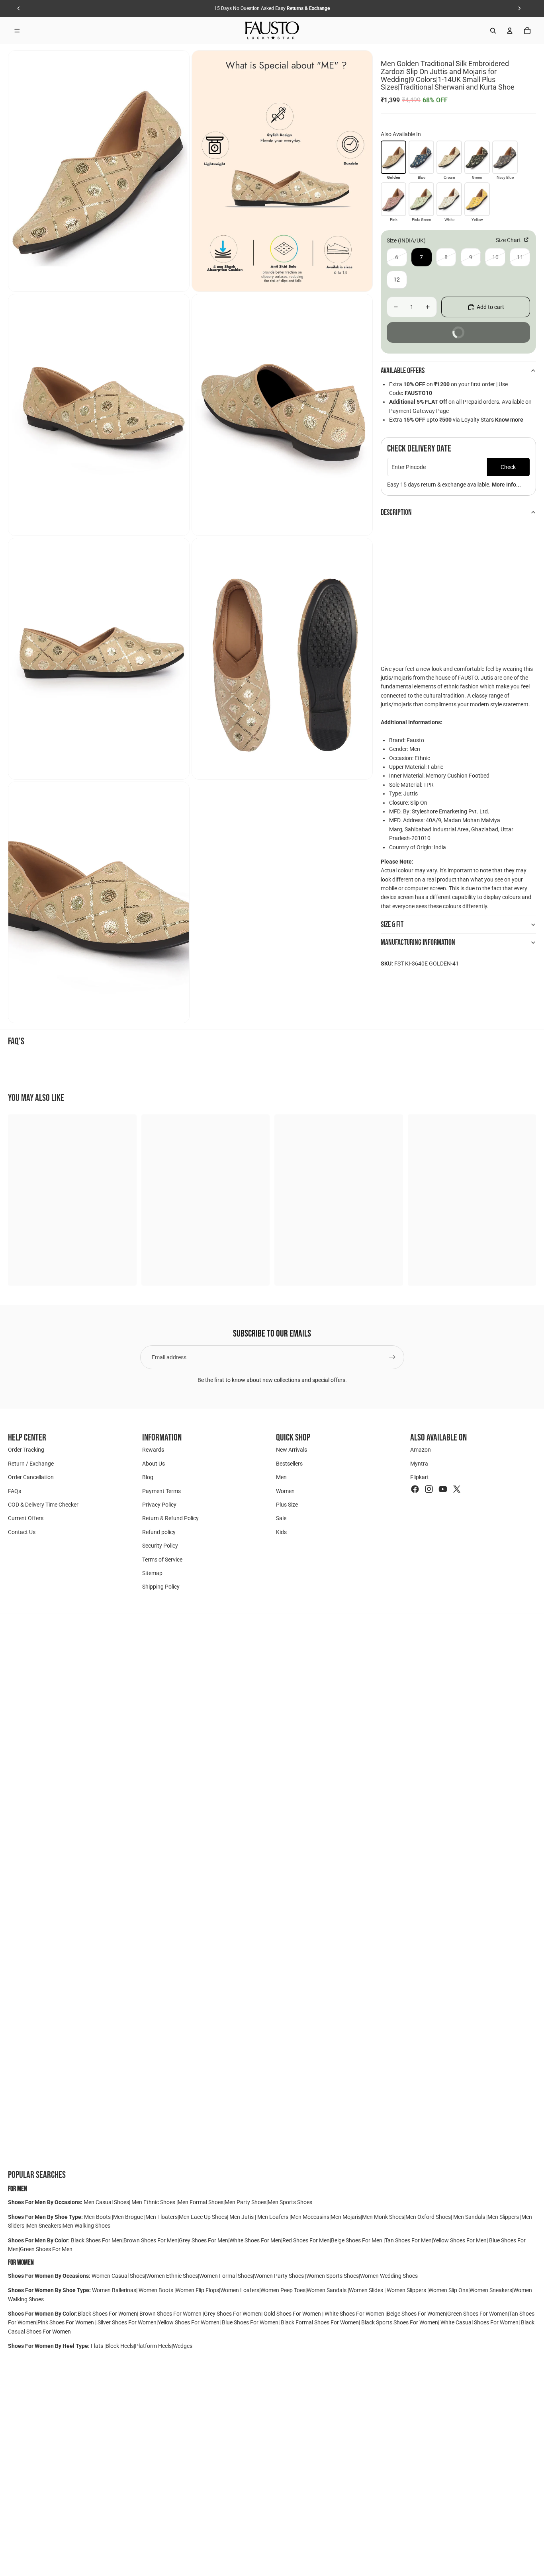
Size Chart (509, 240)
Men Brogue (129, 2217)
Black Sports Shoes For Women (400, 2322)
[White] (449, 199)
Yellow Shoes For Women (189, 2322)
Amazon (421, 1450)
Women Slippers (406, 2290)
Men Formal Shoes (201, 2202)
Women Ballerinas (114, 2290)
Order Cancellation (31, 1477)
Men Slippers (504, 2217)
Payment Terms (161, 1491)
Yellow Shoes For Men (460, 2240)
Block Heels (120, 2346)
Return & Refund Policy (170, 1518)
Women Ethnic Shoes (172, 2276)
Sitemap (152, 1573)
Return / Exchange (31, 1464)
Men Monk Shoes (383, 2217)
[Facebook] (415, 1489)
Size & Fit (392, 924)
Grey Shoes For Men (204, 2240)
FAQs (15, 1491)
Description (396, 512)
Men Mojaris (346, 2217)
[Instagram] (429, 1489)
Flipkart (420, 1477)
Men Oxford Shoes (428, 2217)
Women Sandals (327, 2290)
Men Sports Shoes (290, 2202)
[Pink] (393, 199)
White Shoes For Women (354, 2314)
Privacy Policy (159, 1505)
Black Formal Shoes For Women (320, 2322)
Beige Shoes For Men (357, 2240)
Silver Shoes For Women (127, 2322)
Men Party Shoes (246, 2202)
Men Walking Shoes (86, 2226)
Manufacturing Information (418, 942)
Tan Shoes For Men (408, 2240)
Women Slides (367, 2290)
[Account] (510, 31)
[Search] (493, 31)
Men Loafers (273, 2217)
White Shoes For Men (255, 2240)
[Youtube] (443, 1489)
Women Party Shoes (280, 2276)
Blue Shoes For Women (250, 2322)
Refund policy (159, 1532)
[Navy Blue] (505, 157)
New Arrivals (292, 1450)
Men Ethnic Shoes (153, 2202)
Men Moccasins (310, 2217)
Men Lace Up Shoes (203, 2217)
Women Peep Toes (283, 2290)
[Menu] (17, 31)
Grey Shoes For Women (233, 2314)
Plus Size (287, 1505)
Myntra (419, 1464)
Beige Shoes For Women (416, 2314)
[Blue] (421, 157)
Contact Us (22, 1532)
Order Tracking (26, 1450)
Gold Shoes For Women (292, 2314)
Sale (281, 1518)
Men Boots (98, 2217)
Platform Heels (153, 2346)
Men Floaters (161, 2217)
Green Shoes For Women (477, 2314)
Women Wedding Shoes (389, 2276)
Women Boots (156, 2290)
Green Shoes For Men (46, 2249)
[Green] (477, 157)
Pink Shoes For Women (66, 2322)
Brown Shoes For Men (151, 2240)
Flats (98, 2346)
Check (508, 467)
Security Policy (160, 1546)
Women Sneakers (491, 2290)
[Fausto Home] (272, 31)
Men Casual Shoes (106, 2202)
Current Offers (26, 1518)
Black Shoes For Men (97, 2240)
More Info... (506, 485)
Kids (281, 1532)
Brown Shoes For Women (170, 2314)
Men (281, 1477)
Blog (148, 1477)
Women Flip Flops (197, 2290)
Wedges (183, 2346)
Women (285, 1491)
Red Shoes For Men (306, 2240)
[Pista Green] (421, 199)
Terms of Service (162, 1559)
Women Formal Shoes (226, 2276)
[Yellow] (477, 199)
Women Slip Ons (448, 2290)
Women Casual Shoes (118, 2276)
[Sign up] (392, 1357)
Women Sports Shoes (333, 2276)
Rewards (153, 1450)
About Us (154, 1464)
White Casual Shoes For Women (479, 2322)
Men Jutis (242, 2217)
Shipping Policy (161, 1587)
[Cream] (449, 157)
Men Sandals (470, 2217)
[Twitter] (457, 1489)
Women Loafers (240, 2290)
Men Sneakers (44, 2226)
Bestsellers (289, 1464)
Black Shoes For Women (107, 2314)
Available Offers (403, 371)
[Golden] (393, 157)
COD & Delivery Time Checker (43, 1505)
